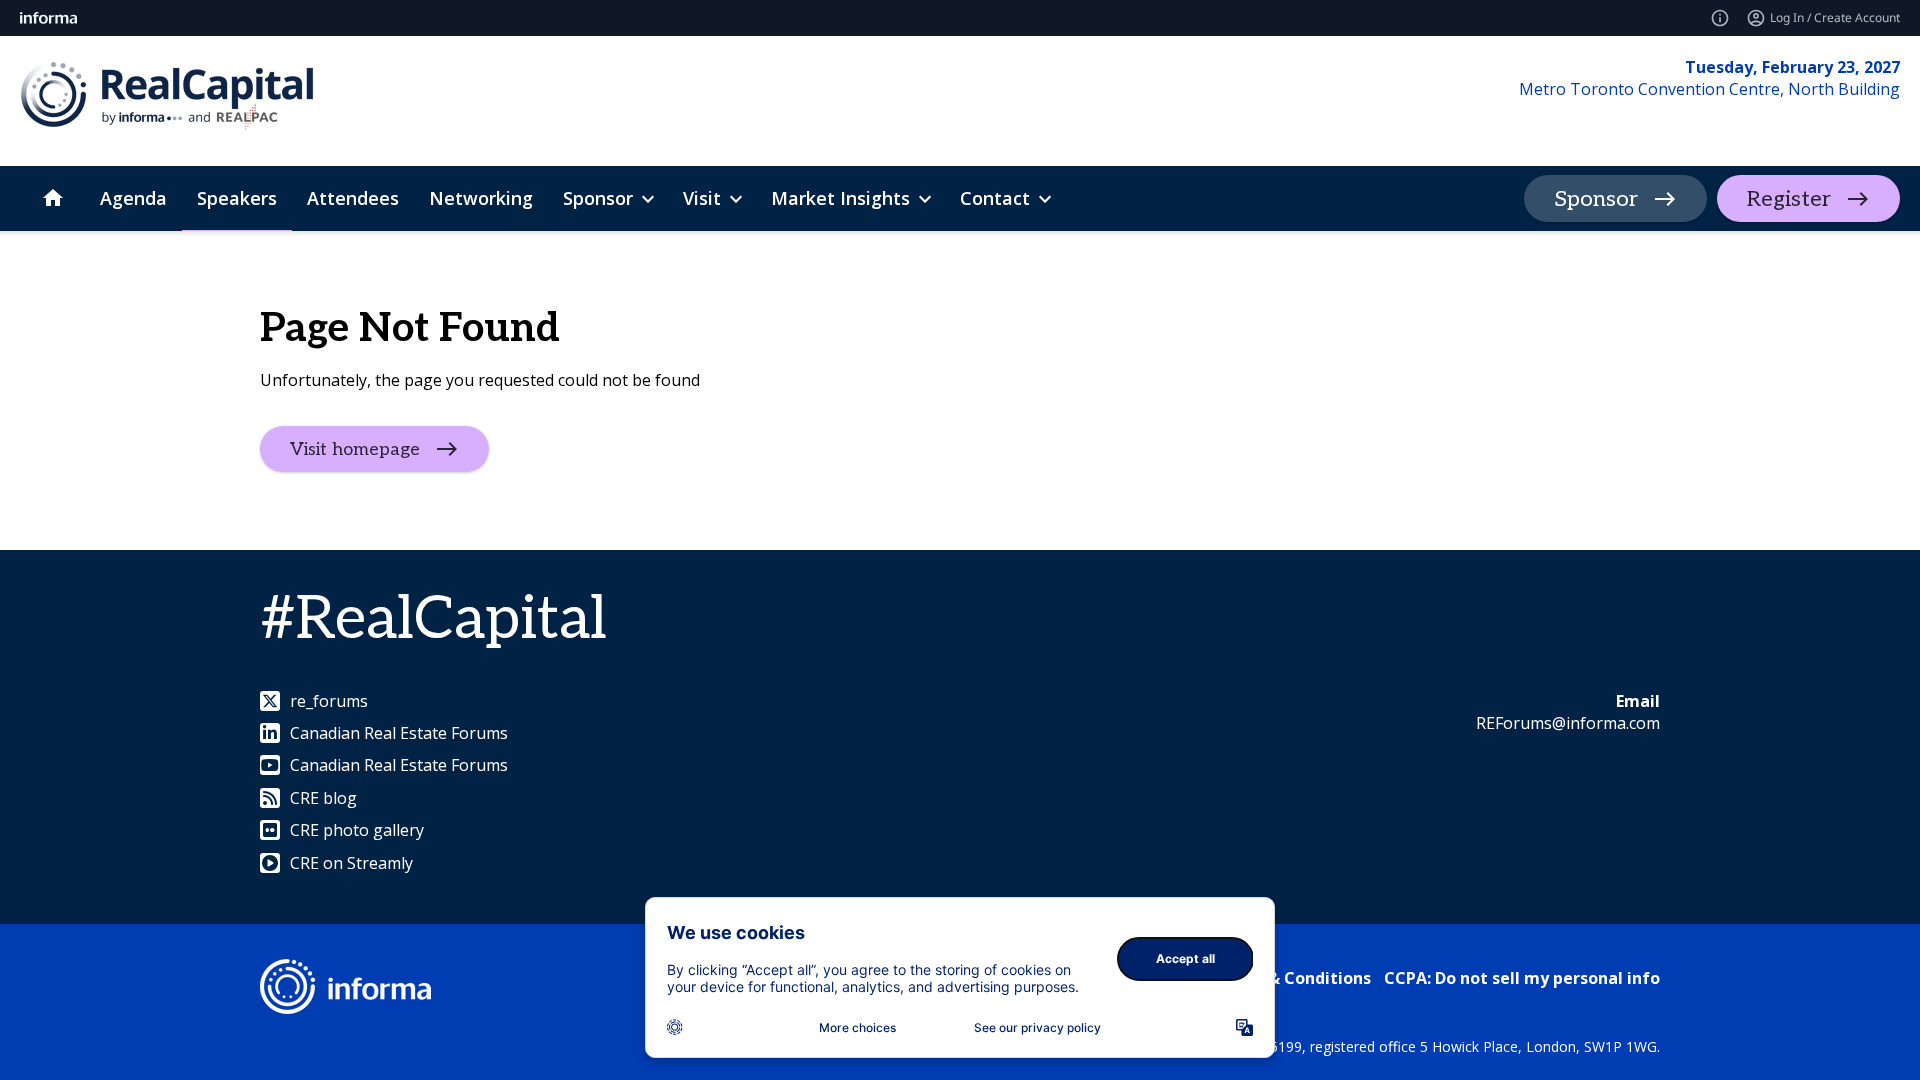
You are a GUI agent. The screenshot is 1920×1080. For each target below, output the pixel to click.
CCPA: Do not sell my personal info (1522, 978)
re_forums (329, 701)
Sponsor (1596, 199)
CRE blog (323, 798)
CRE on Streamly (351, 863)
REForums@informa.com (1568, 723)
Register (1789, 199)
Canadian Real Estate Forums (399, 733)
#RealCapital (433, 620)
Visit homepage (355, 448)
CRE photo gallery (357, 830)
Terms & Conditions (1291, 978)
